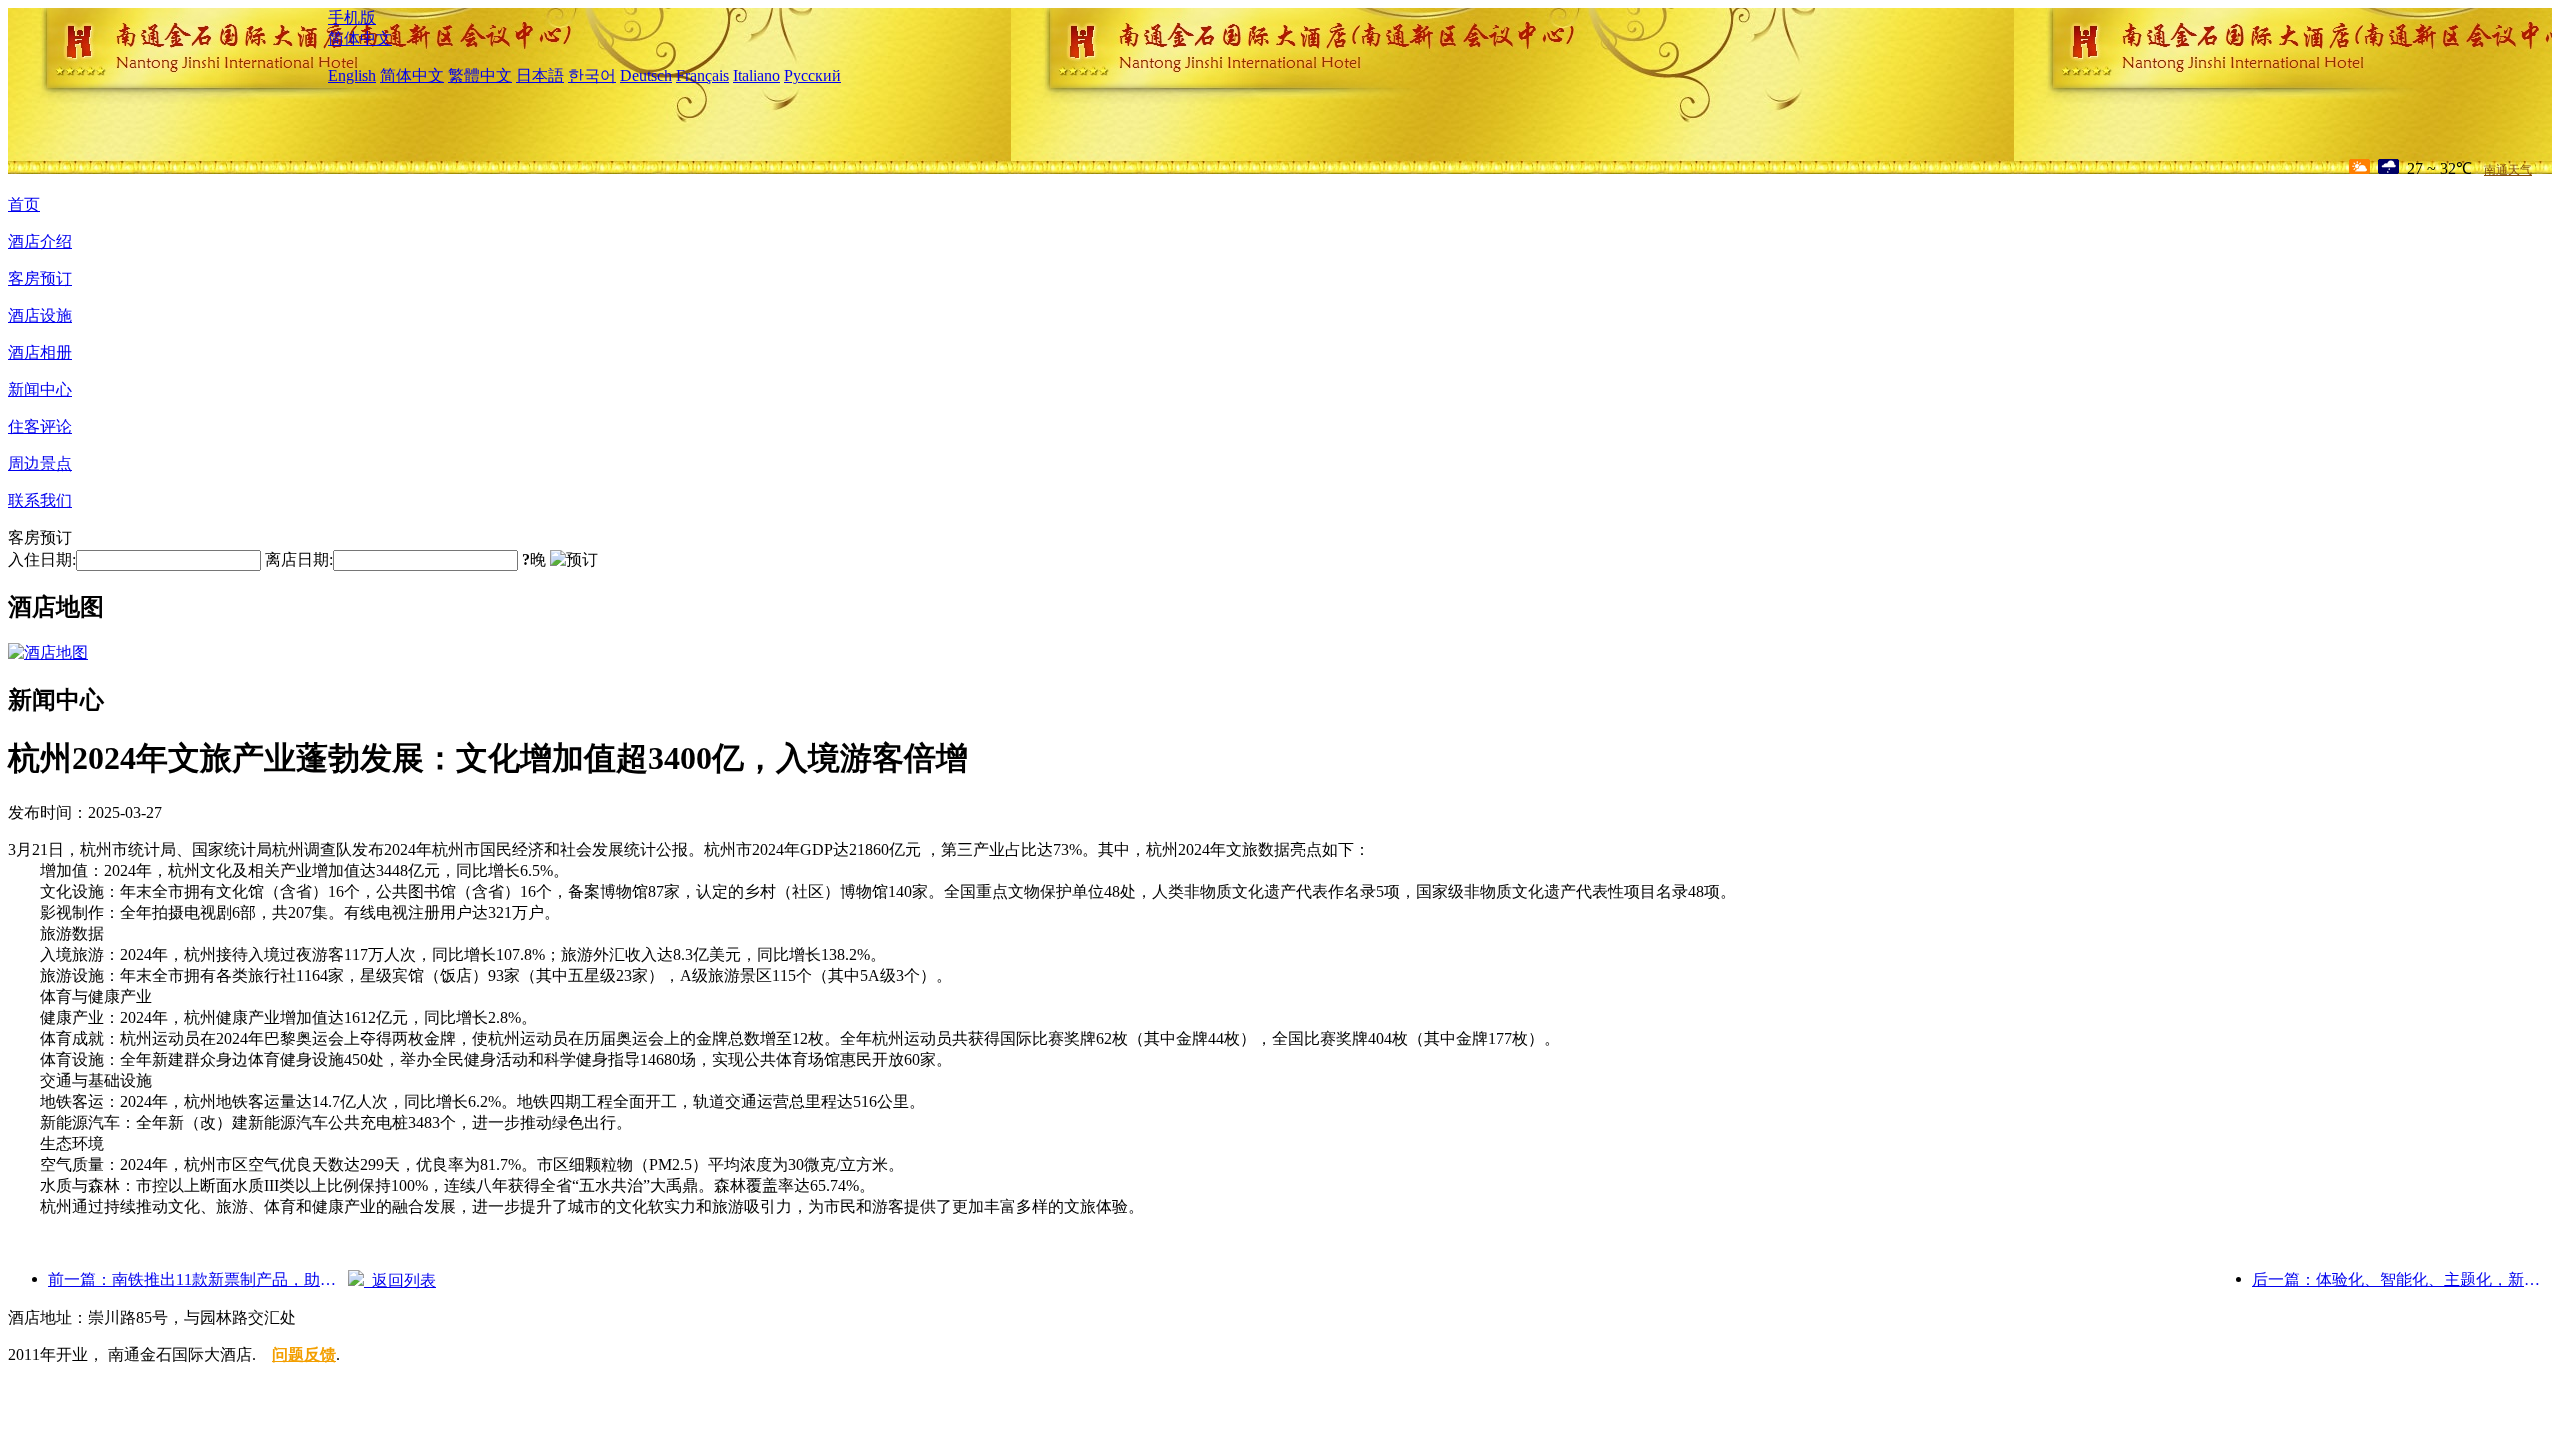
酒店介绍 (40, 241)
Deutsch (646, 75)
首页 (24, 204)
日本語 (540, 75)
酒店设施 (40, 315)
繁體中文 (480, 75)
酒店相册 (40, 352)
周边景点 (40, 463)
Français (702, 75)
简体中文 (360, 38)
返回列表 (400, 1280)
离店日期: (299, 559)
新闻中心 (40, 389)
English (352, 75)
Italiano (756, 75)
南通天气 (2508, 170)
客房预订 (40, 278)
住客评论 (40, 426)
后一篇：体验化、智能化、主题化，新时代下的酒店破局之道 (2402, 1279)
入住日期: (42, 559)
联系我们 (40, 500)
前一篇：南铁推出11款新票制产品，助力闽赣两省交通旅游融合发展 (198, 1279)
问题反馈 (304, 1354)
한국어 (592, 75)
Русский (812, 75)
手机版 (352, 17)
